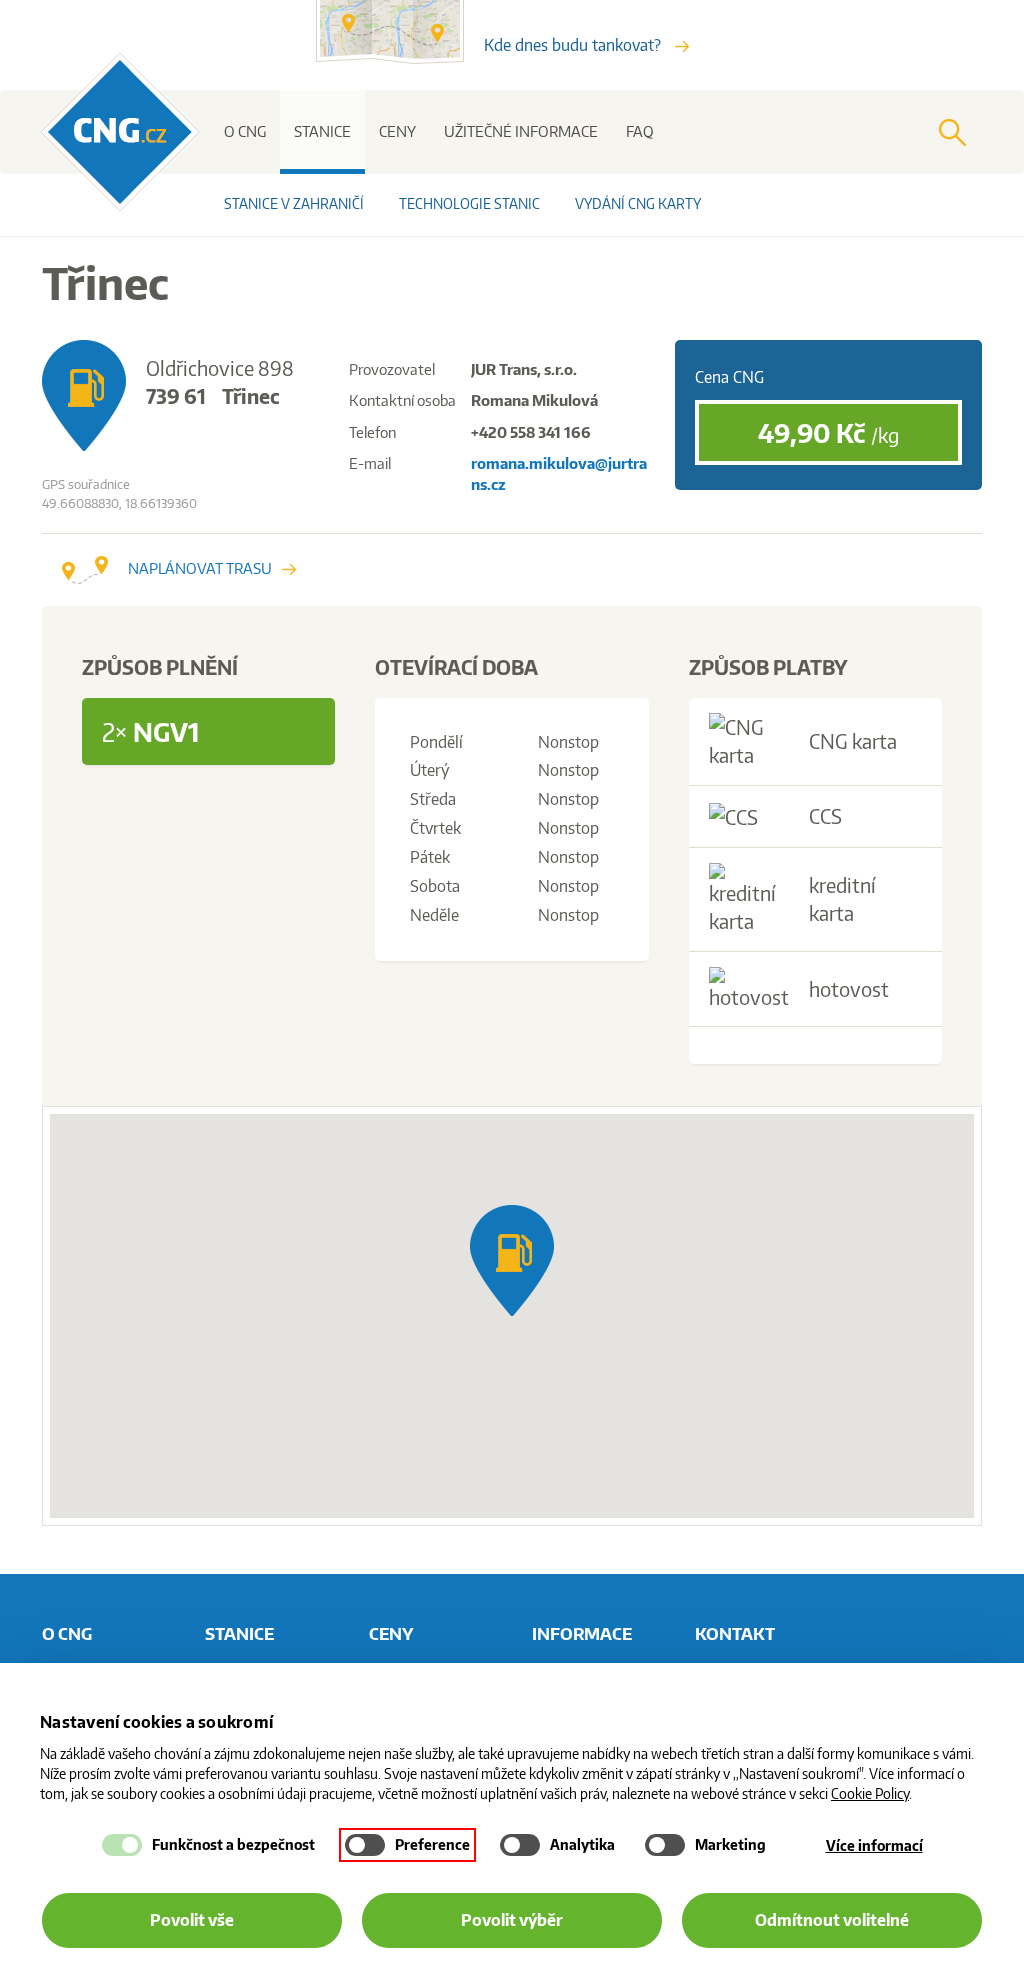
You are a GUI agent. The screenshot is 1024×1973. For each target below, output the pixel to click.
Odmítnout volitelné (832, 1920)
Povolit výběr (512, 1920)
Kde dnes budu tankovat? (574, 45)
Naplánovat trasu (200, 568)
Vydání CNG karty (638, 203)
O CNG (245, 131)
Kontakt (735, 1633)
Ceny (397, 131)
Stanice (322, 131)
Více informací (874, 1845)
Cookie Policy (870, 1793)
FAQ (640, 131)
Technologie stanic (469, 203)
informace (582, 1633)
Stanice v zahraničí (294, 203)
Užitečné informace (521, 131)
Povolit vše (192, 1920)
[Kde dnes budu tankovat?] (400, 58)
